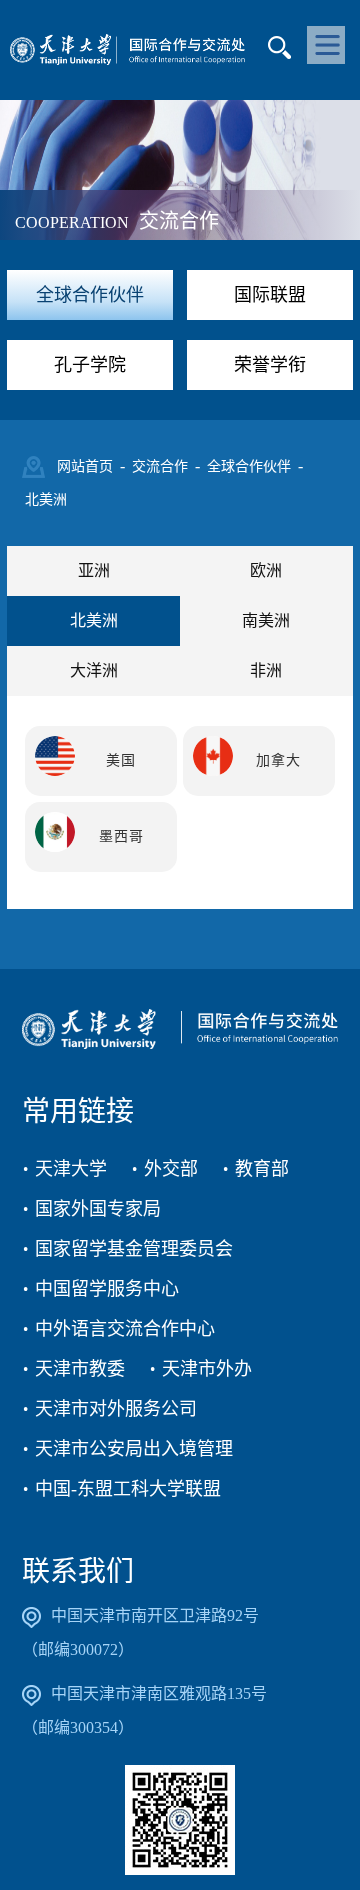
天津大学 (71, 1169)
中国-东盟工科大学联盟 (128, 1489)
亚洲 (94, 570)
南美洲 (266, 620)
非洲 (266, 670)
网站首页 (85, 466)
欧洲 (266, 570)
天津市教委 (80, 1369)
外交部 (171, 1169)
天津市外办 (207, 1369)
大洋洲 (94, 670)
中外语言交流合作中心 (125, 1329)
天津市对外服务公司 (116, 1409)
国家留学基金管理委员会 (134, 1249)
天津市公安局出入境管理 (134, 1449)
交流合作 (160, 466)
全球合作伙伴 (249, 466)
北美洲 (46, 499)
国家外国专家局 (98, 1209)
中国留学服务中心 (107, 1289)
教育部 (262, 1169)
